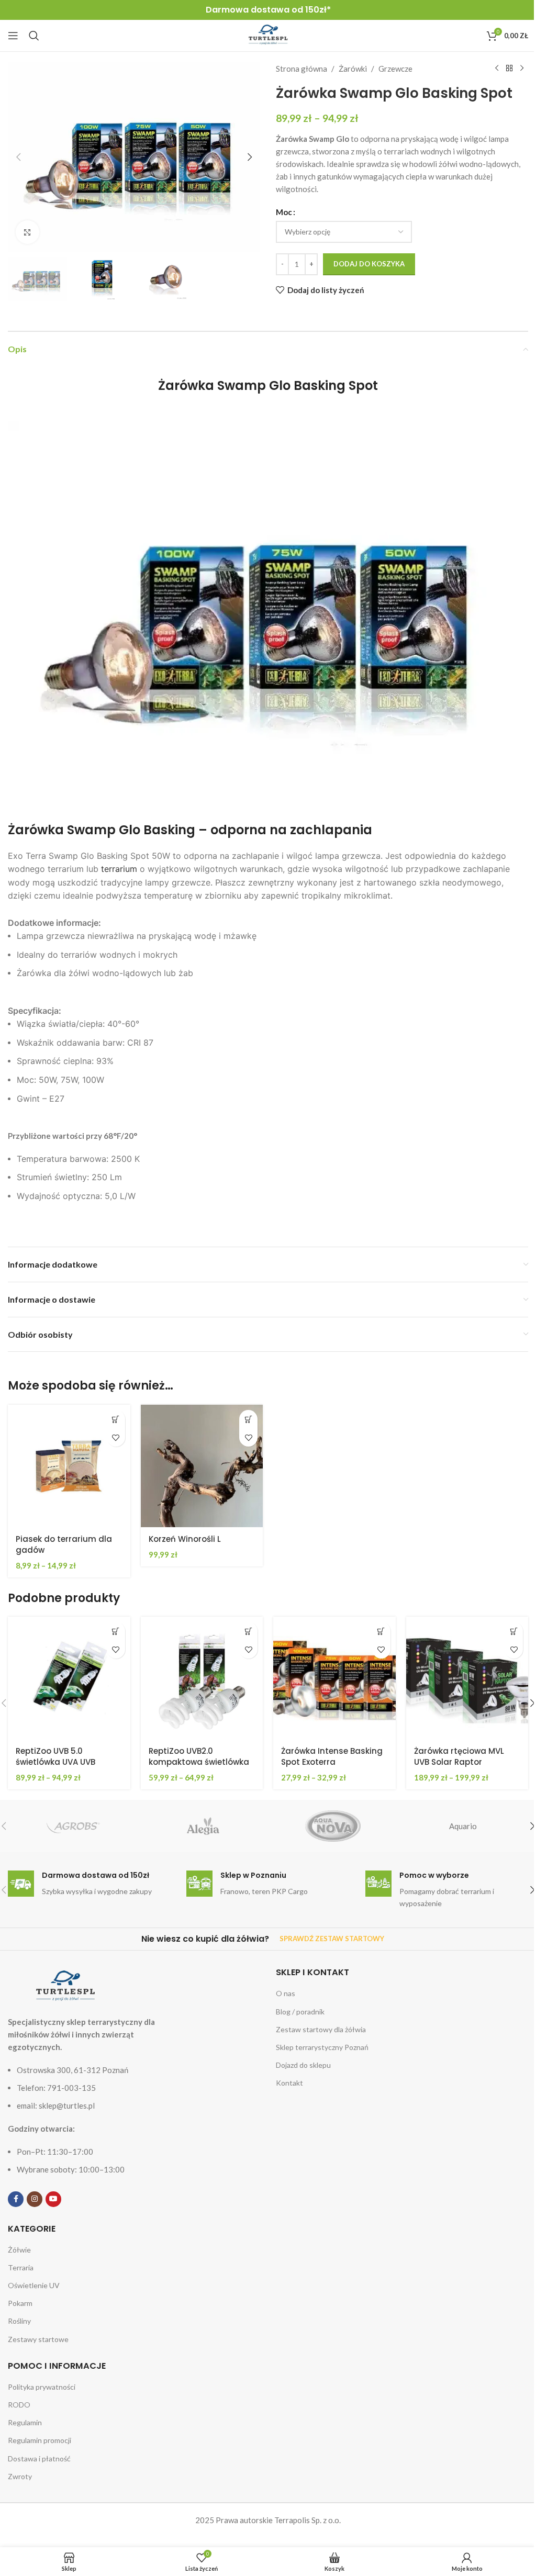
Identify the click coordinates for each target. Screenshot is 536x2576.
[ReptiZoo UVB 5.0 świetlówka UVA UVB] (69, 1678)
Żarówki (353, 69)
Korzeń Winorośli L (185, 1539)
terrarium (119, 869)
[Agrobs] (73, 1826)
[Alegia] (203, 1826)
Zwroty (20, 2476)
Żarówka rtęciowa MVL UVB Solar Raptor (459, 1756)
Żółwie (19, 2250)
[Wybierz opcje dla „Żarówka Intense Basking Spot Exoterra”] (381, 1631)
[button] (18, 157)
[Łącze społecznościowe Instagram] (35, 2199)
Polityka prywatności (42, 2387)
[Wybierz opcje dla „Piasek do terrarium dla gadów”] (116, 1419)
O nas (286, 1993)
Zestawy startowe (38, 2339)
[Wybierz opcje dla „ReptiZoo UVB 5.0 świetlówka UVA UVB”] (116, 1631)
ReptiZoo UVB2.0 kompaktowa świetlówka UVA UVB (199, 1762)
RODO (19, 2405)
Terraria (21, 2267)
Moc (284, 212)
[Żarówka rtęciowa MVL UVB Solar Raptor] (467, 1678)
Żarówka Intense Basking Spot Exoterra (332, 1756)
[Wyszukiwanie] (34, 36)
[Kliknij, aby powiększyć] (27, 232)
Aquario (463, 1826)
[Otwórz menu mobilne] (13, 36)
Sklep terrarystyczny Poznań (322, 2047)
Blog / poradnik (300, 2012)
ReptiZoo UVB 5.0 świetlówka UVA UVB (55, 1756)
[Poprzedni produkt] (497, 69)
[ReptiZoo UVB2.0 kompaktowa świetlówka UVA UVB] (202, 1678)
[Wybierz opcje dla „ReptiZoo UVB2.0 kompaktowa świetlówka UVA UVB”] (248, 1631)
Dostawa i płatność (39, 2459)
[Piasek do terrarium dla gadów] (69, 1466)
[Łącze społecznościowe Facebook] (16, 2199)
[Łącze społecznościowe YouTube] (53, 2199)
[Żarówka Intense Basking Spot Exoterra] (334, 1678)
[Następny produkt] (522, 69)
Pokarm (20, 2303)
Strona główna (301, 69)
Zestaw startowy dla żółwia (321, 2029)
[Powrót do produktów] (509, 69)
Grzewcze (395, 69)
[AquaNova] (333, 1826)
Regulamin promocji (40, 2440)
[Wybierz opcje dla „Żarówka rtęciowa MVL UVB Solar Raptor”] (514, 1631)
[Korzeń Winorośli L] (202, 1466)
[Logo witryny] (268, 35)
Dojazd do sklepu (303, 2065)
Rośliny (19, 2321)
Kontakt (289, 2083)
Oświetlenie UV (34, 2285)
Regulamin (25, 2422)
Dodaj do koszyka (369, 264)
